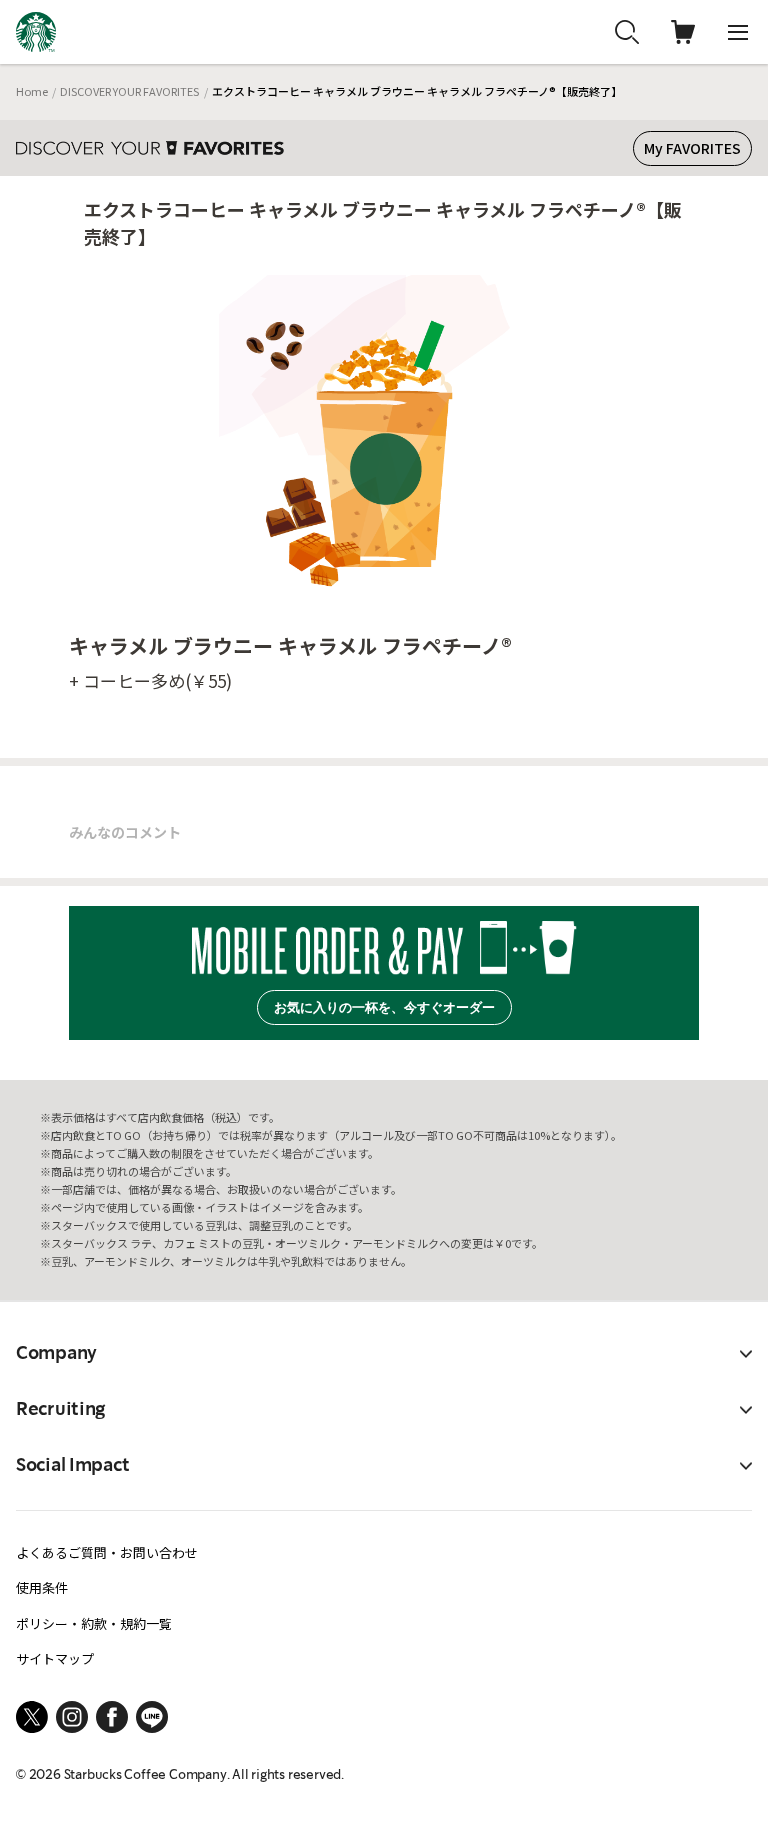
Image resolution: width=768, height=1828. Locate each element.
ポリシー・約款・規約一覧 (94, 1623)
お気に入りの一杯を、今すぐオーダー (384, 1007)
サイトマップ (55, 1658)
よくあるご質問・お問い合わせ (107, 1552)
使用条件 (42, 1587)
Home (32, 91)
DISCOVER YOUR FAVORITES (129, 91)
